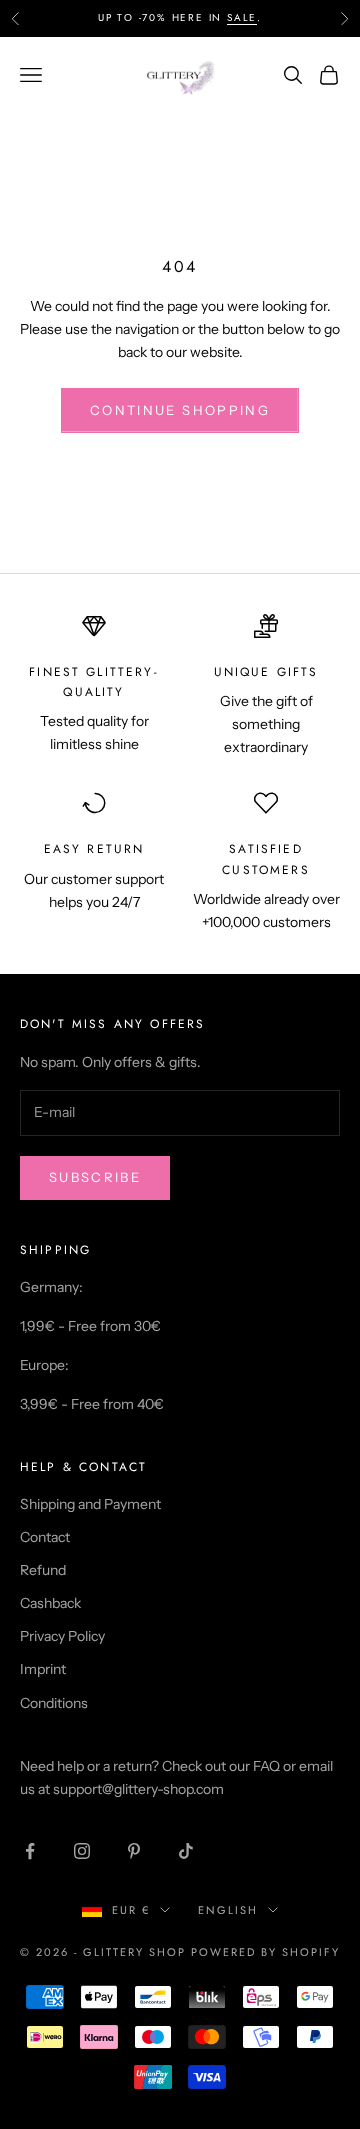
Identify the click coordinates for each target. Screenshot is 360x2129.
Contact (45, 1537)
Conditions (54, 1703)
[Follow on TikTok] (186, 1851)
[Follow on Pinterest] (134, 1851)
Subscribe (95, 1177)
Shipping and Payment (90, 1504)
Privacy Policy (62, 1636)
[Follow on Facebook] (30, 1851)
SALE (242, 17)
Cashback (50, 1603)
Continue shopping (180, 410)
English (228, 1910)
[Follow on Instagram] (82, 1851)
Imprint (43, 1669)
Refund (43, 1570)
